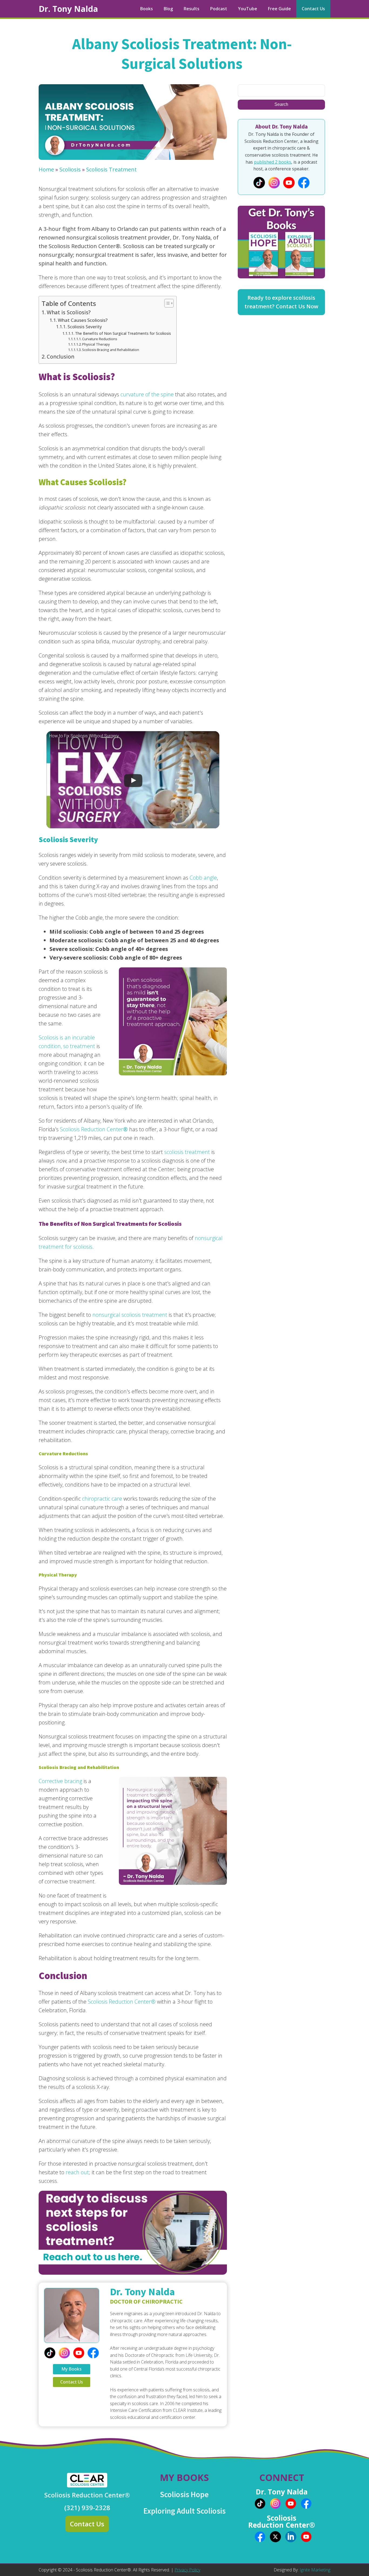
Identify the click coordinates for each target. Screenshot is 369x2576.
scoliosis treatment (187, 1152)
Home (46, 169)
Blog (168, 9)
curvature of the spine (147, 394)
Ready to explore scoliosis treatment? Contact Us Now (281, 302)
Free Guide (279, 9)
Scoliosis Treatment (111, 169)
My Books (71, 2369)
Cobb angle (203, 878)
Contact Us (313, 9)
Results (192, 9)
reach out (77, 2172)
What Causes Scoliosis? (83, 320)
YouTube (248, 9)
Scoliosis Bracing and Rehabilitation (111, 350)
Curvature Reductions (100, 339)
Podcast (219, 9)
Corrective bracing (60, 1781)
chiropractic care (101, 1499)
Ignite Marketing (315, 2570)
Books (147, 9)
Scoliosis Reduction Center (93, 1129)
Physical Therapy (96, 344)
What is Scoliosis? (69, 312)
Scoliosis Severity (85, 327)
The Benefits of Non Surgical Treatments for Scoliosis (123, 333)
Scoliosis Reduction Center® (121, 2002)
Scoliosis (70, 169)
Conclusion (61, 357)
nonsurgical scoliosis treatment (129, 1315)
